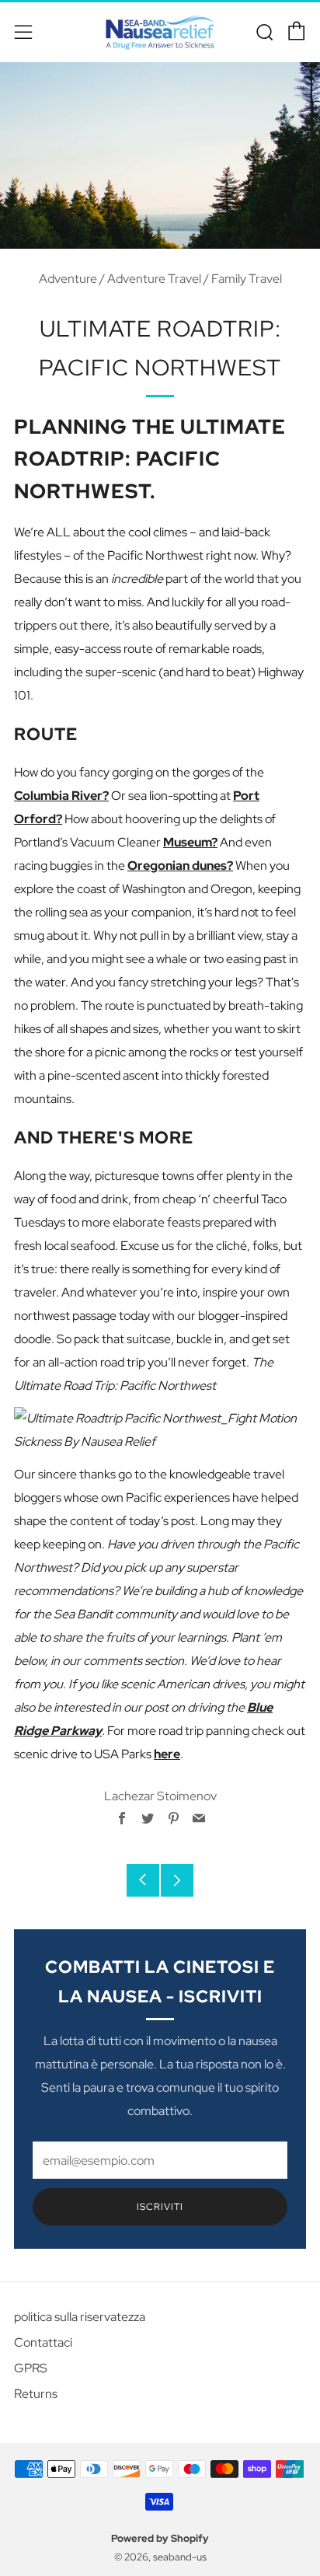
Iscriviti (160, 2207)
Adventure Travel (154, 279)
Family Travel (247, 279)
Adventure (68, 279)
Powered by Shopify (160, 2538)
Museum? (190, 842)
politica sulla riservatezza (80, 2317)
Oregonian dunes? (180, 866)
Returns (36, 2394)
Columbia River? (61, 796)
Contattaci (43, 2342)
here (167, 1754)
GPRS (31, 2368)
